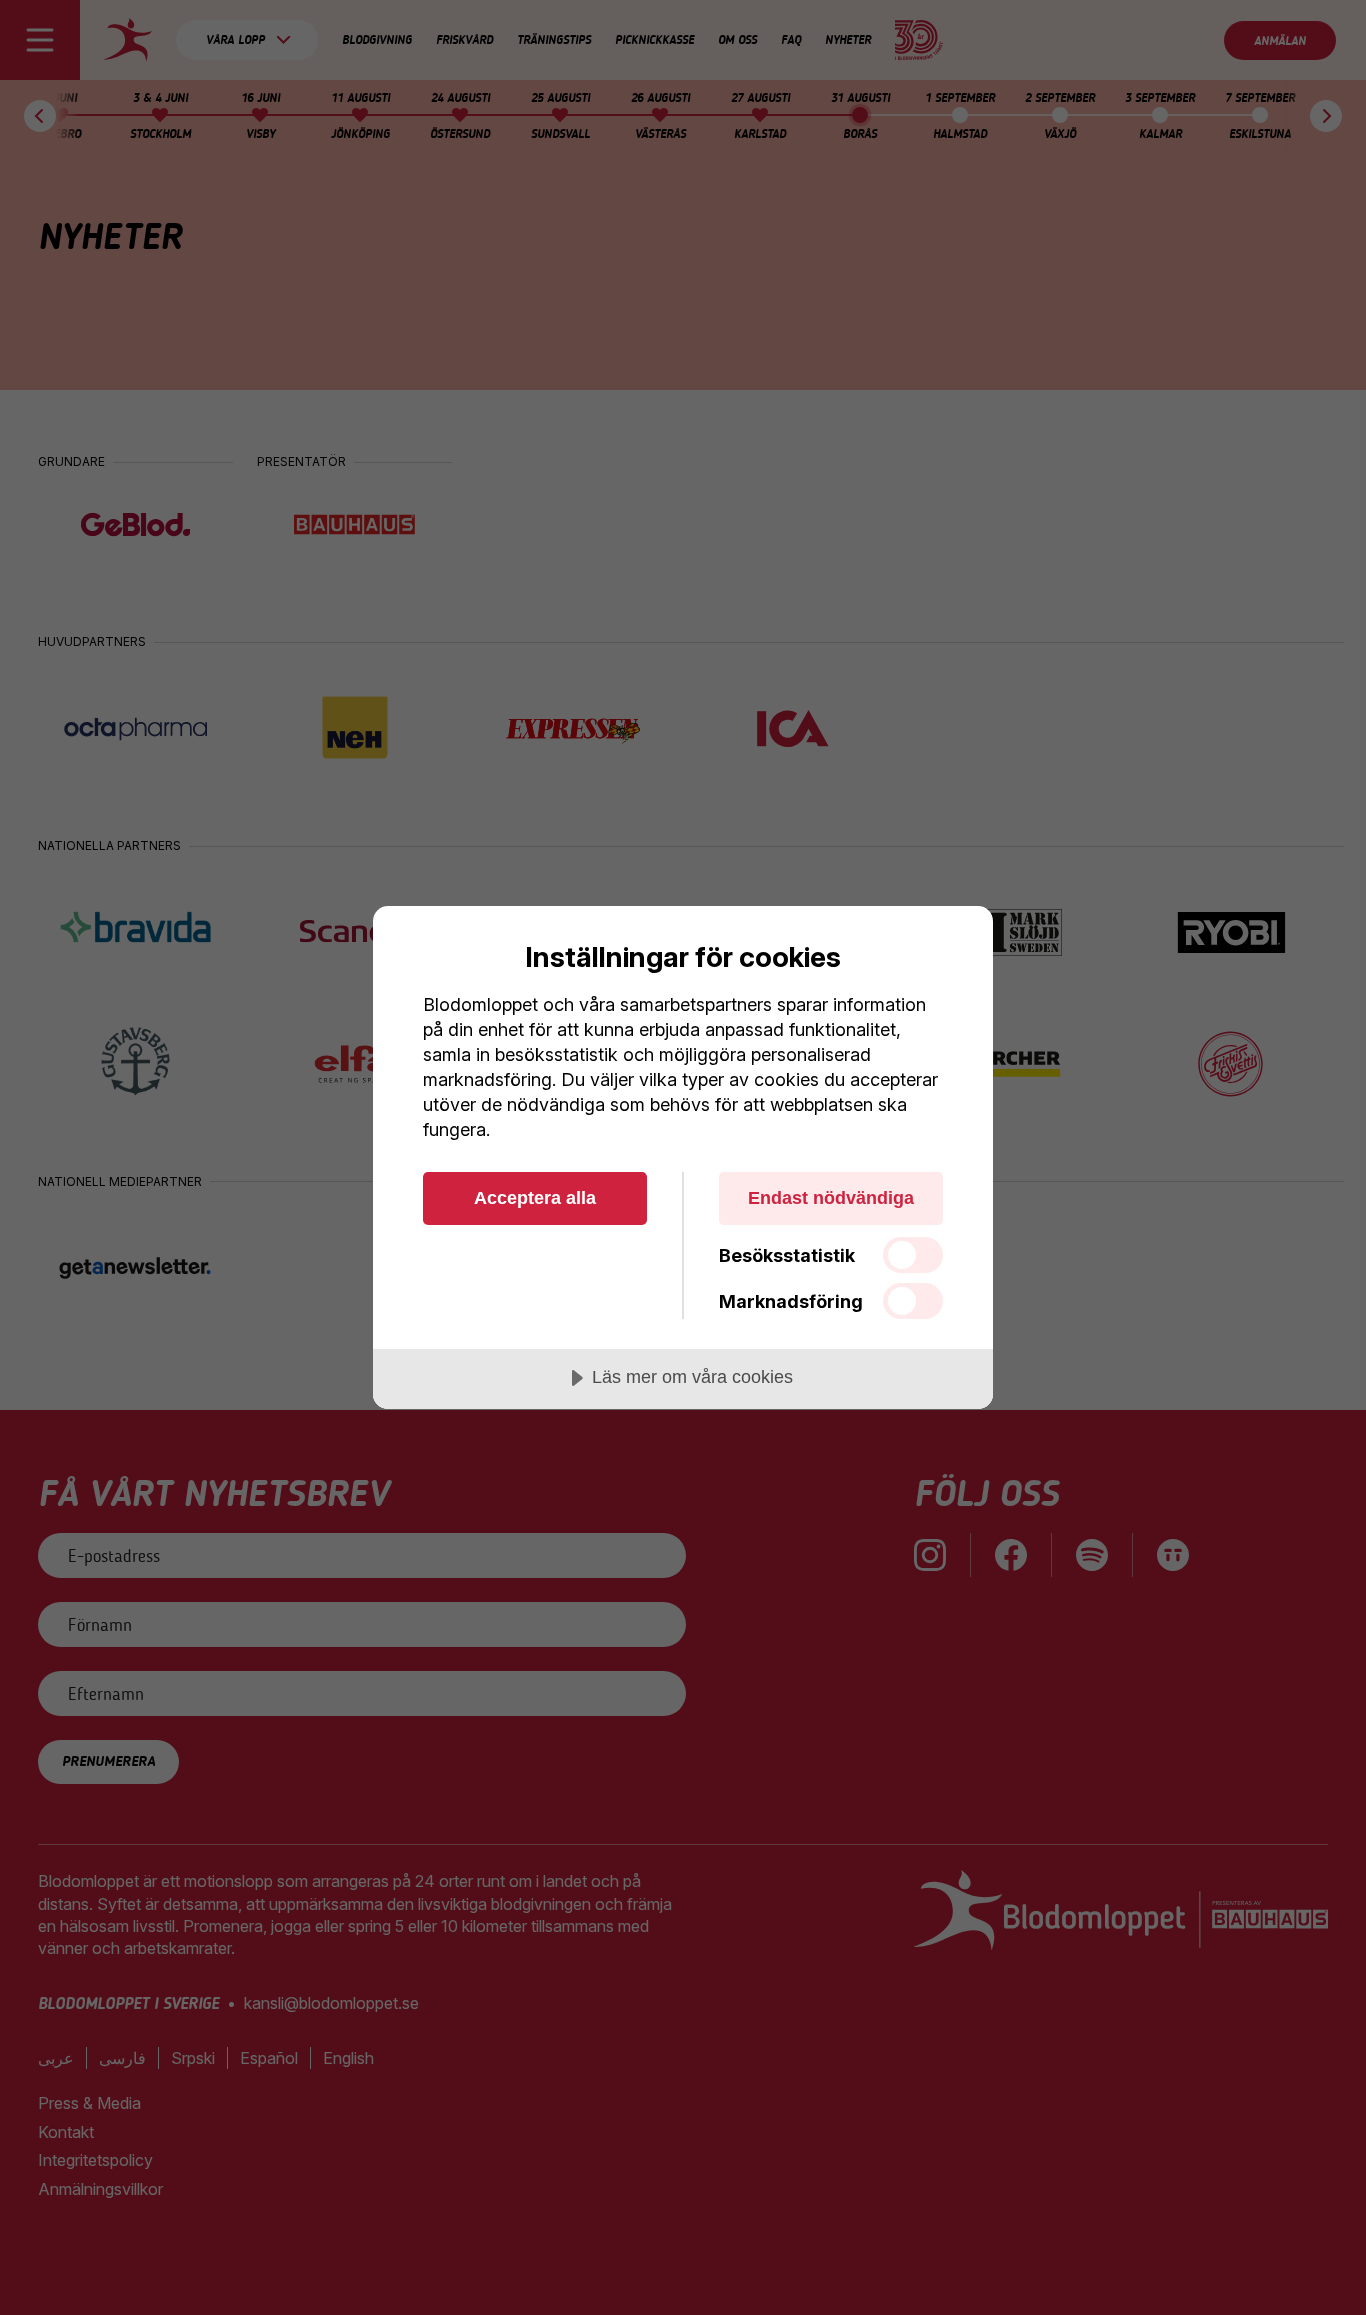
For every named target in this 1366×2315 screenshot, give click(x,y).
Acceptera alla (535, 1198)
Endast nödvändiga (831, 1198)
